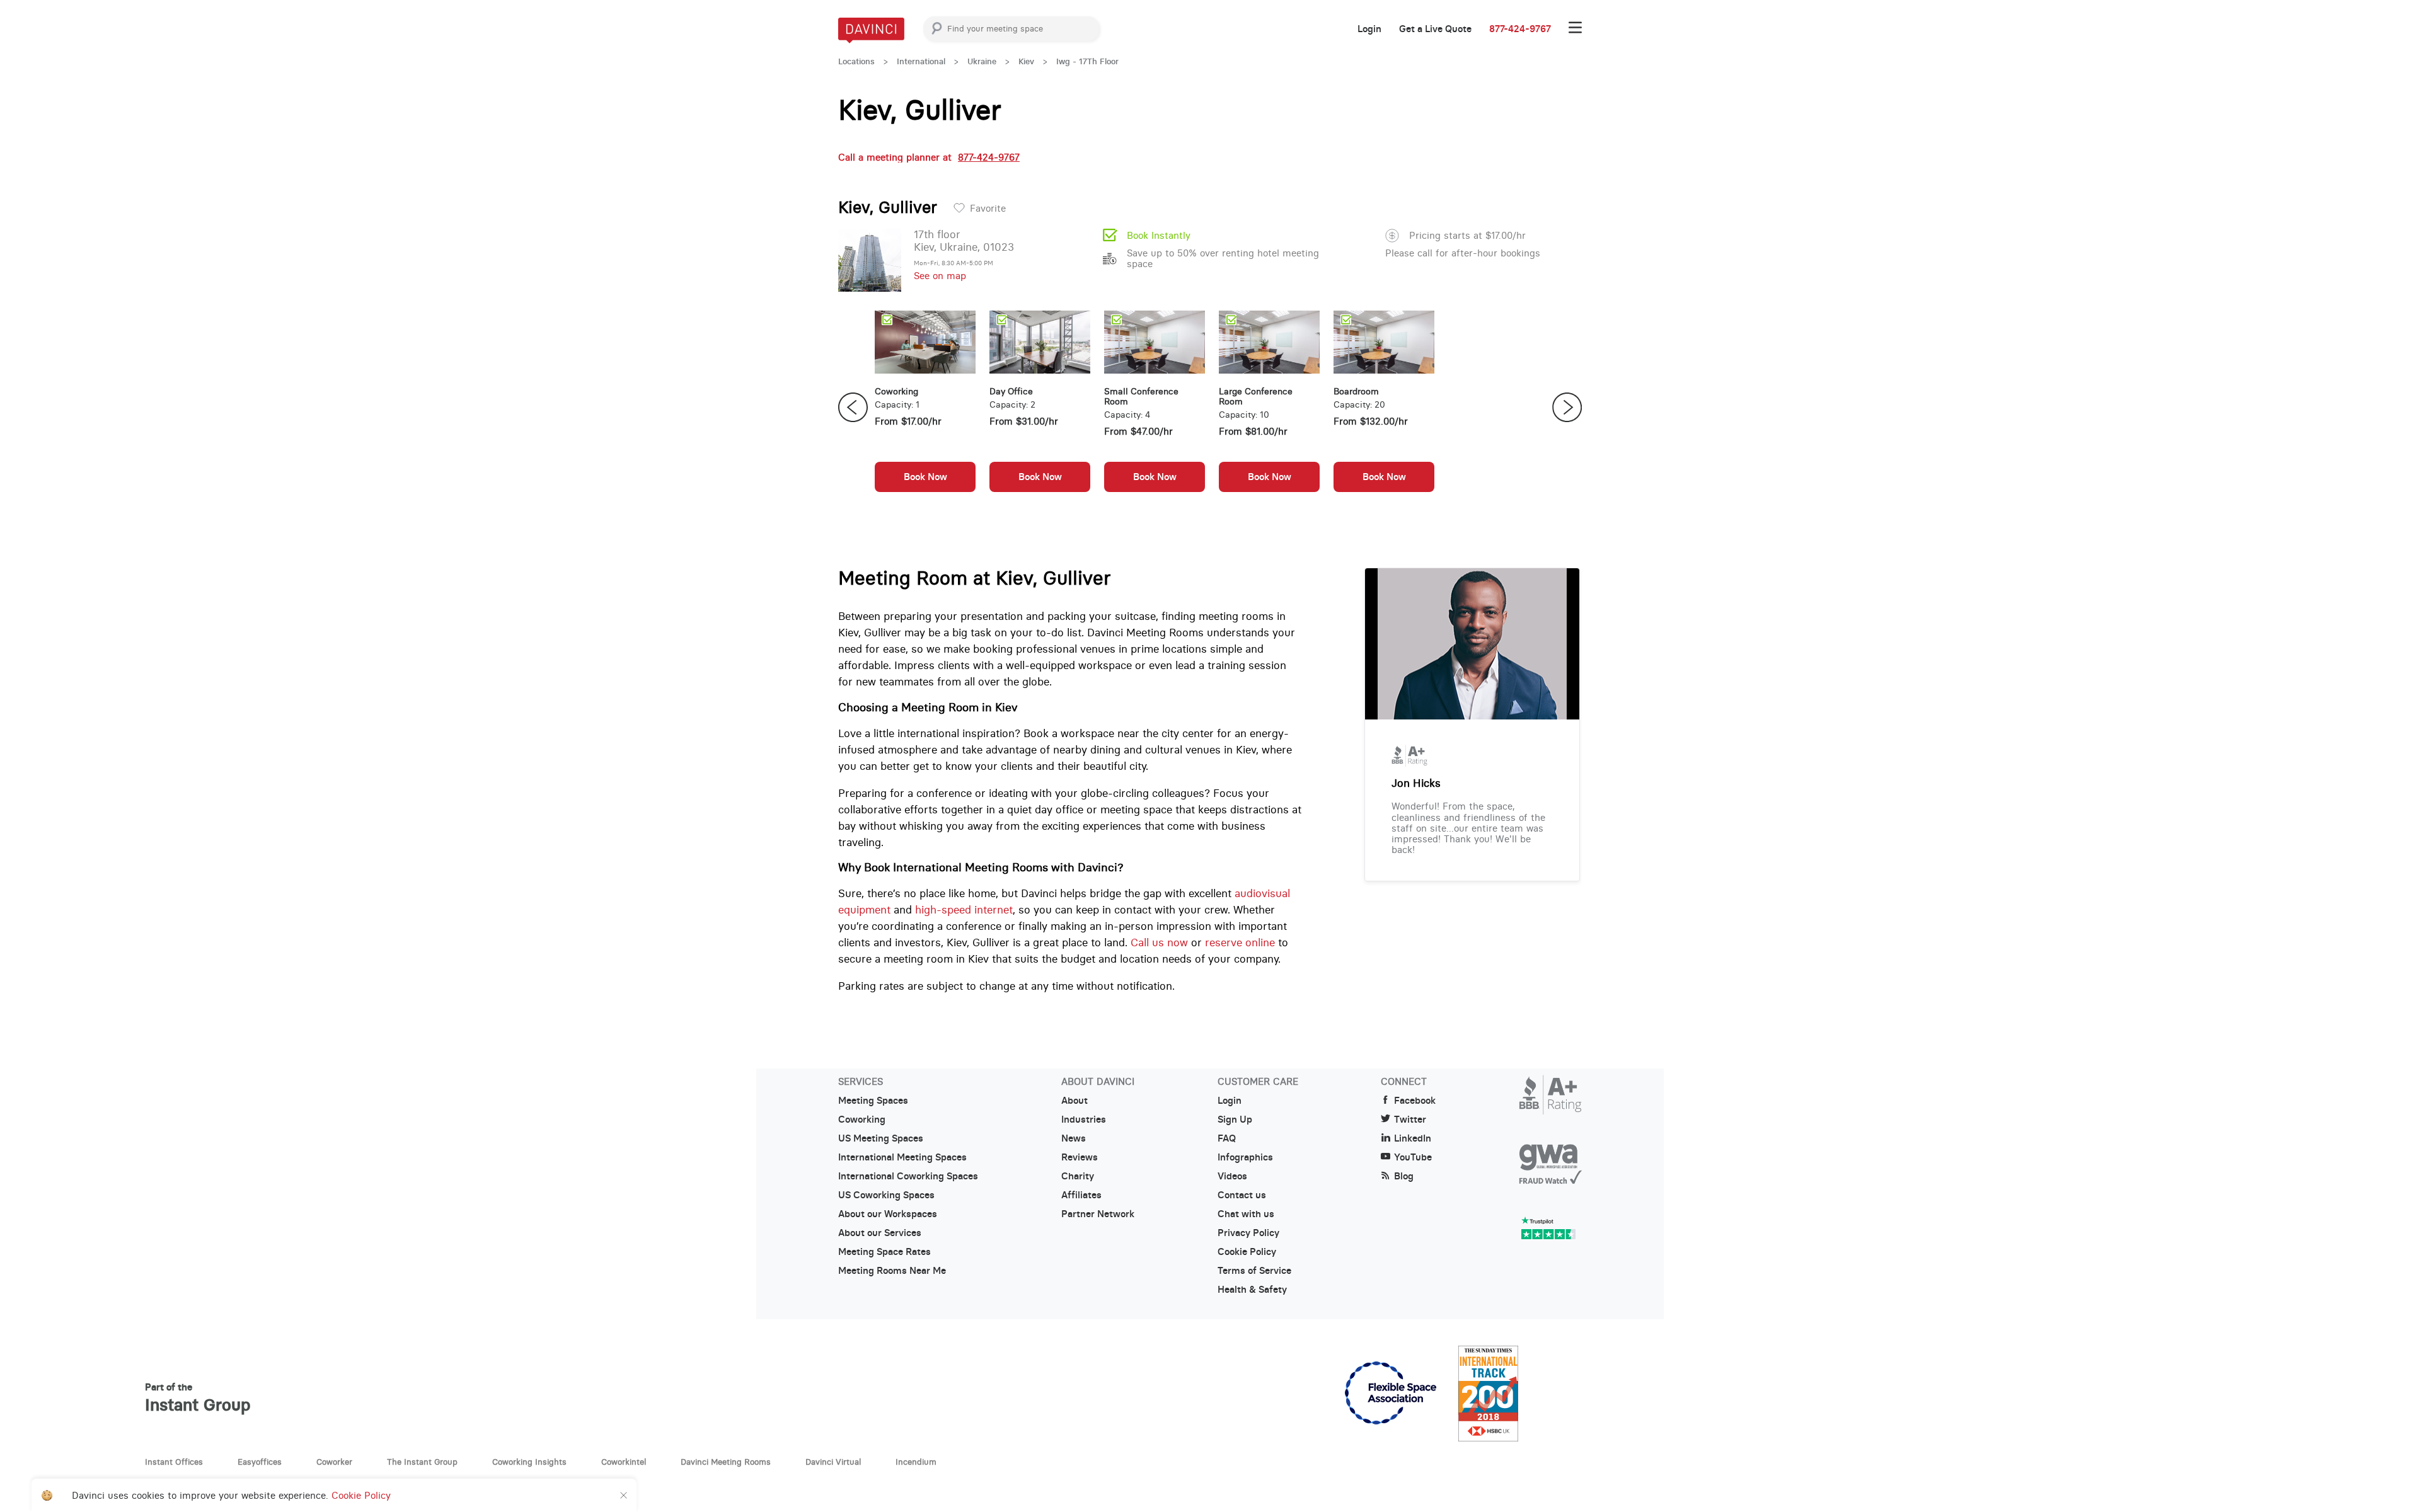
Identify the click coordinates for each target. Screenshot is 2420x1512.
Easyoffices (260, 1462)
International (921, 61)
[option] (925, 408)
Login (1369, 29)
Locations (856, 61)
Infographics (1245, 1157)
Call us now (1159, 942)
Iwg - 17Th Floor (1087, 61)
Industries (1084, 1120)
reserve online (1240, 942)
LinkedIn (1413, 1138)
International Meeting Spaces (902, 1157)
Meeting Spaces (873, 1101)
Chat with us (1246, 1214)
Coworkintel (624, 1462)
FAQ (1227, 1138)
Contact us (1242, 1195)
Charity (1078, 1176)
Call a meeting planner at (929, 157)
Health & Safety (1252, 1290)
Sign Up (1235, 1120)
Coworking (862, 1120)
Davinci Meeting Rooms (726, 1462)
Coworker (334, 1462)
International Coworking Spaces (908, 1176)
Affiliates (1081, 1195)
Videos (1232, 1176)
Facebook (1415, 1101)
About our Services (880, 1233)
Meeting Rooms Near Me (892, 1271)
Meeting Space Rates (884, 1252)
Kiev (1026, 61)
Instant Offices (174, 1462)
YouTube (1413, 1157)
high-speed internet (964, 910)
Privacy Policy (1248, 1233)
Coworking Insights (529, 1462)
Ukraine (982, 61)
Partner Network (1098, 1214)
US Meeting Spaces (881, 1138)
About (1075, 1101)
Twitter (1410, 1120)
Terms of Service (1254, 1271)
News (1074, 1138)
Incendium (916, 1462)
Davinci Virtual (833, 1462)
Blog (1404, 1176)
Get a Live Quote (1435, 29)
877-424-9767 (1520, 29)
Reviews (1080, 1157)
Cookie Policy (1247, 1252)
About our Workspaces (888, 1214)
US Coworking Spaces (886, 1195)
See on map (940, 276)
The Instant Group (422, 1462)
